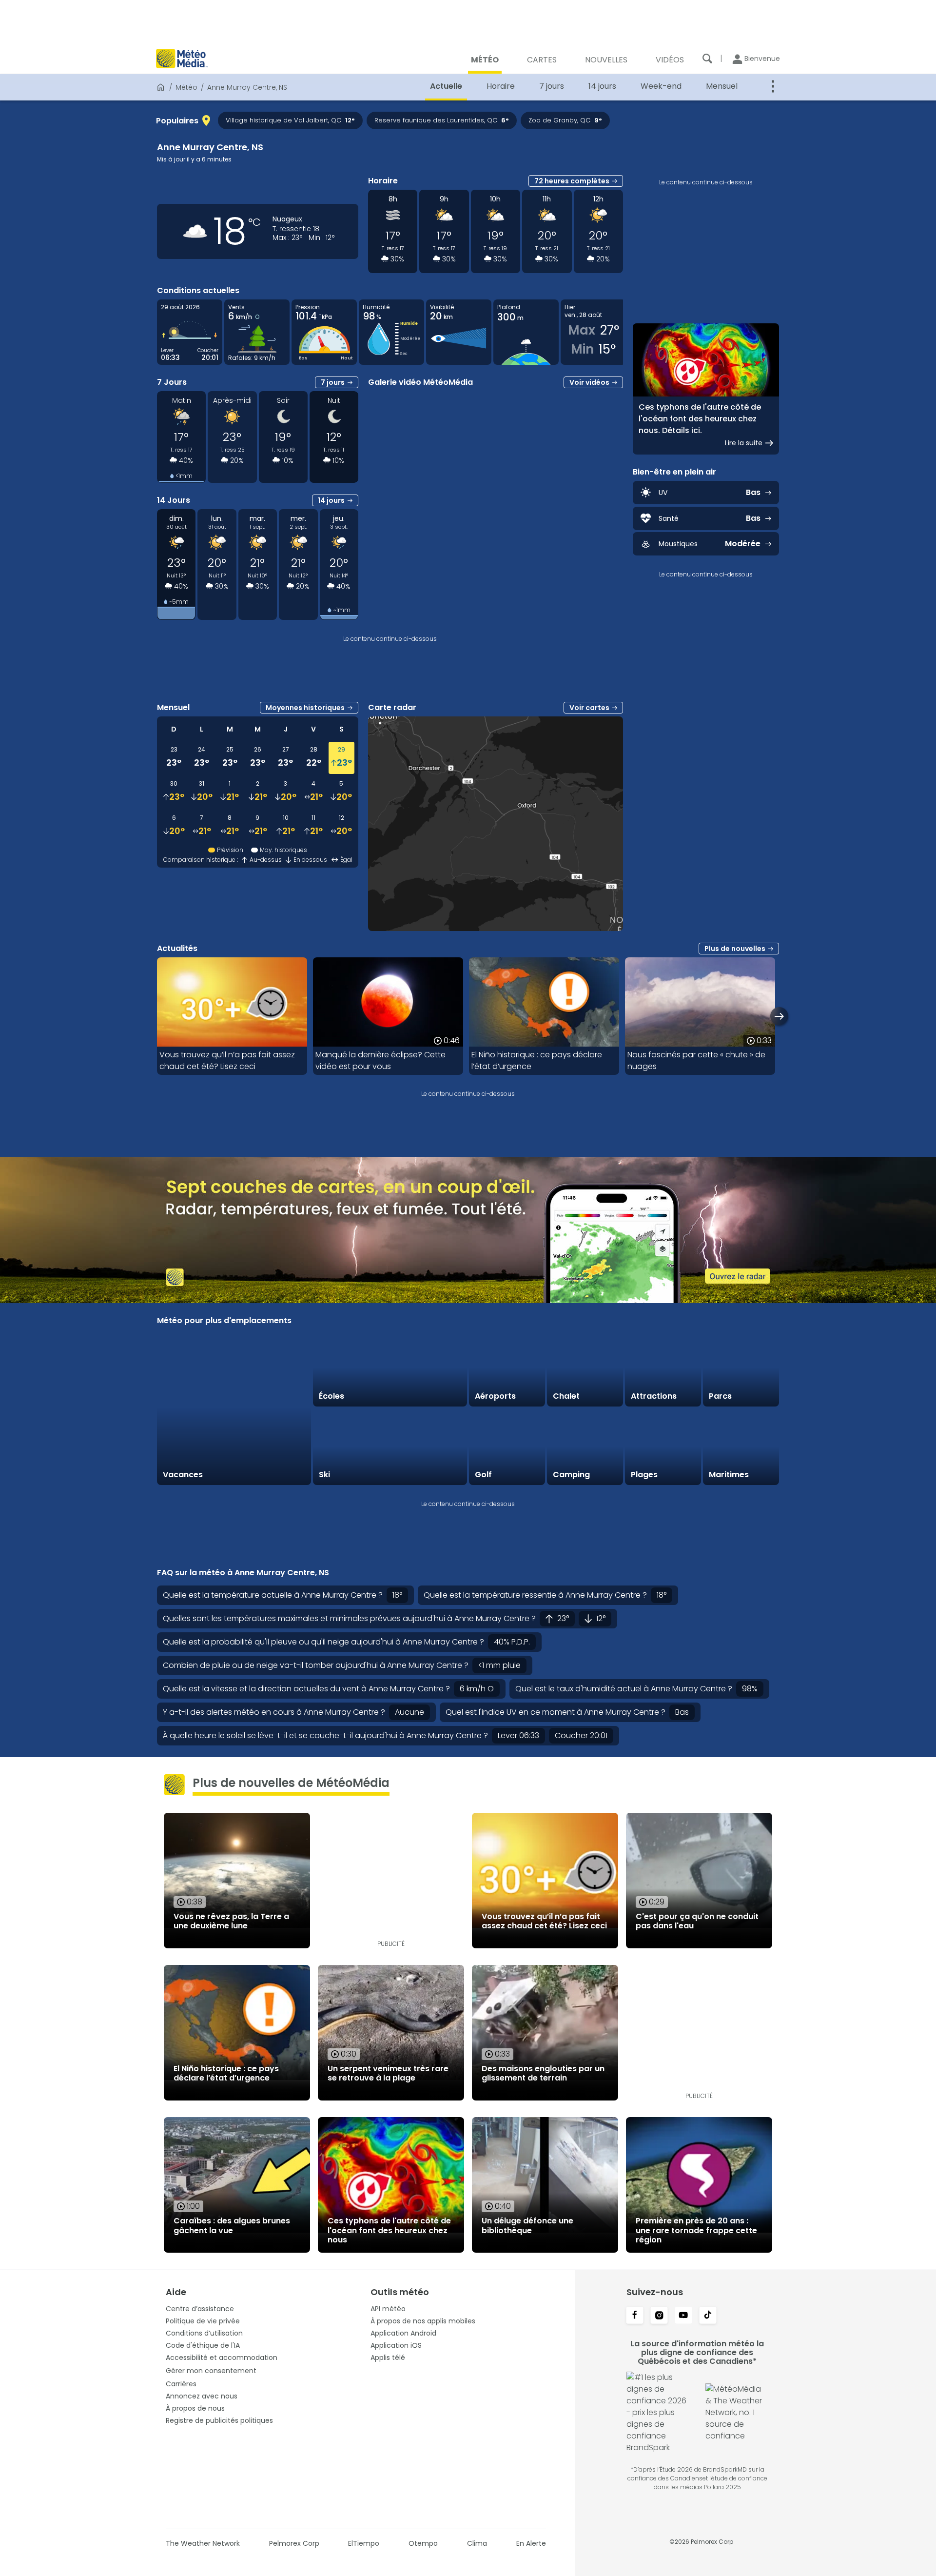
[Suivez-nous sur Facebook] (635, 2316)
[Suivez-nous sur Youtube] (683, 2316)
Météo (186, 87)
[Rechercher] (707, 59)
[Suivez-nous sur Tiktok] (708, 2316)
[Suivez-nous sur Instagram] (659, 2316)
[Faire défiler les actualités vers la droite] (779, 1016)
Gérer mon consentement (211, 2371)
